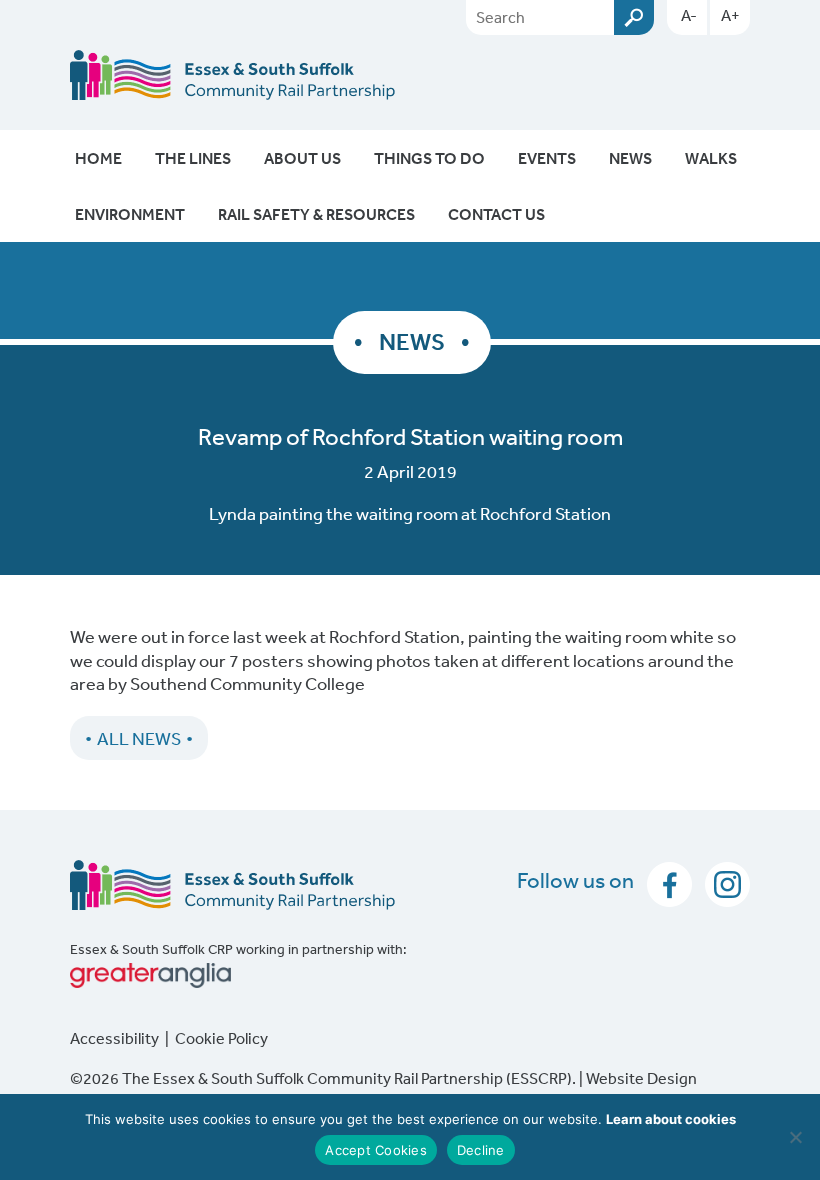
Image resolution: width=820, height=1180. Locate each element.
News (630, 158)
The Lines (193, 158)
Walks (711, 158)
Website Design (641, 1078)
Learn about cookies (671, 1119)
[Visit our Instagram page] (722, 882)
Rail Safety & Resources (316, 214)
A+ (730, 15)
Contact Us (496, 214)
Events (547, 158)
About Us (302, 158)
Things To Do (429, 158)
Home (98, 158)
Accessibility (114, 1038)
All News (139, 738)
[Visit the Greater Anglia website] (410, 975)
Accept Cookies (376, 1150)
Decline (481, 1150)
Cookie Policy (221, 1038)
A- (689, 15)
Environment (130, 214)
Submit (634, 17)
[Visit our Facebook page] (666, 882)
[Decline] (795, 1137)
